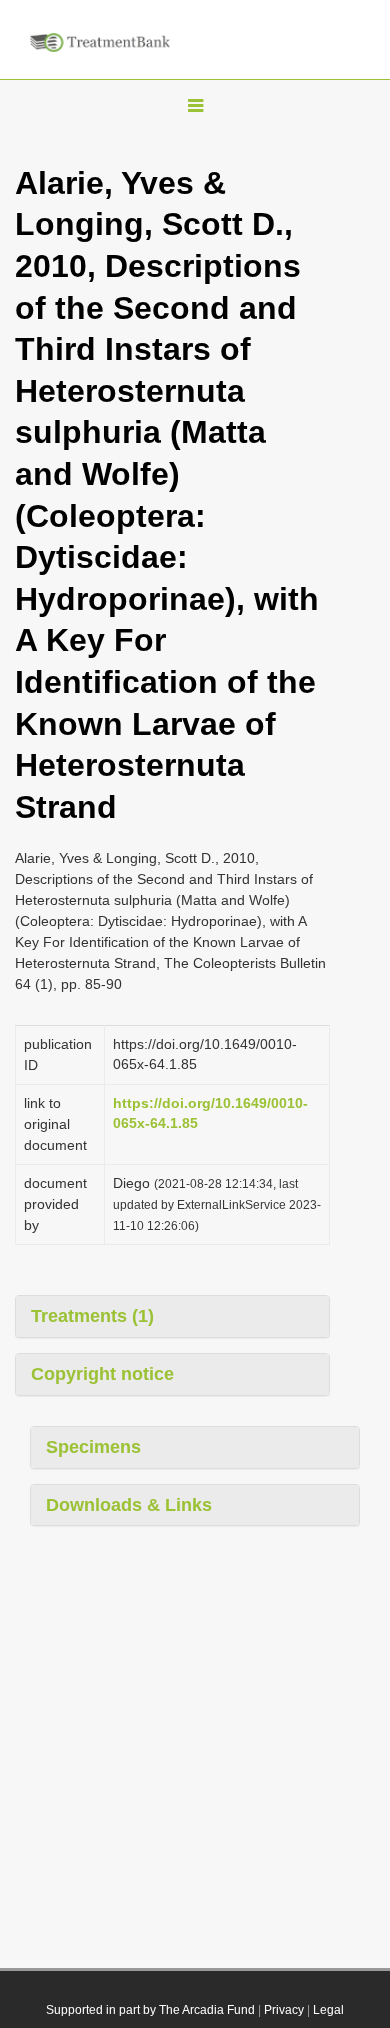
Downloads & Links (129, 1505)
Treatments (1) (92, 1316)
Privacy (284, 2010)
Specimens (93, 1447)
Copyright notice (102, 1374)
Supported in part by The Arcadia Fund (150, 2010)
